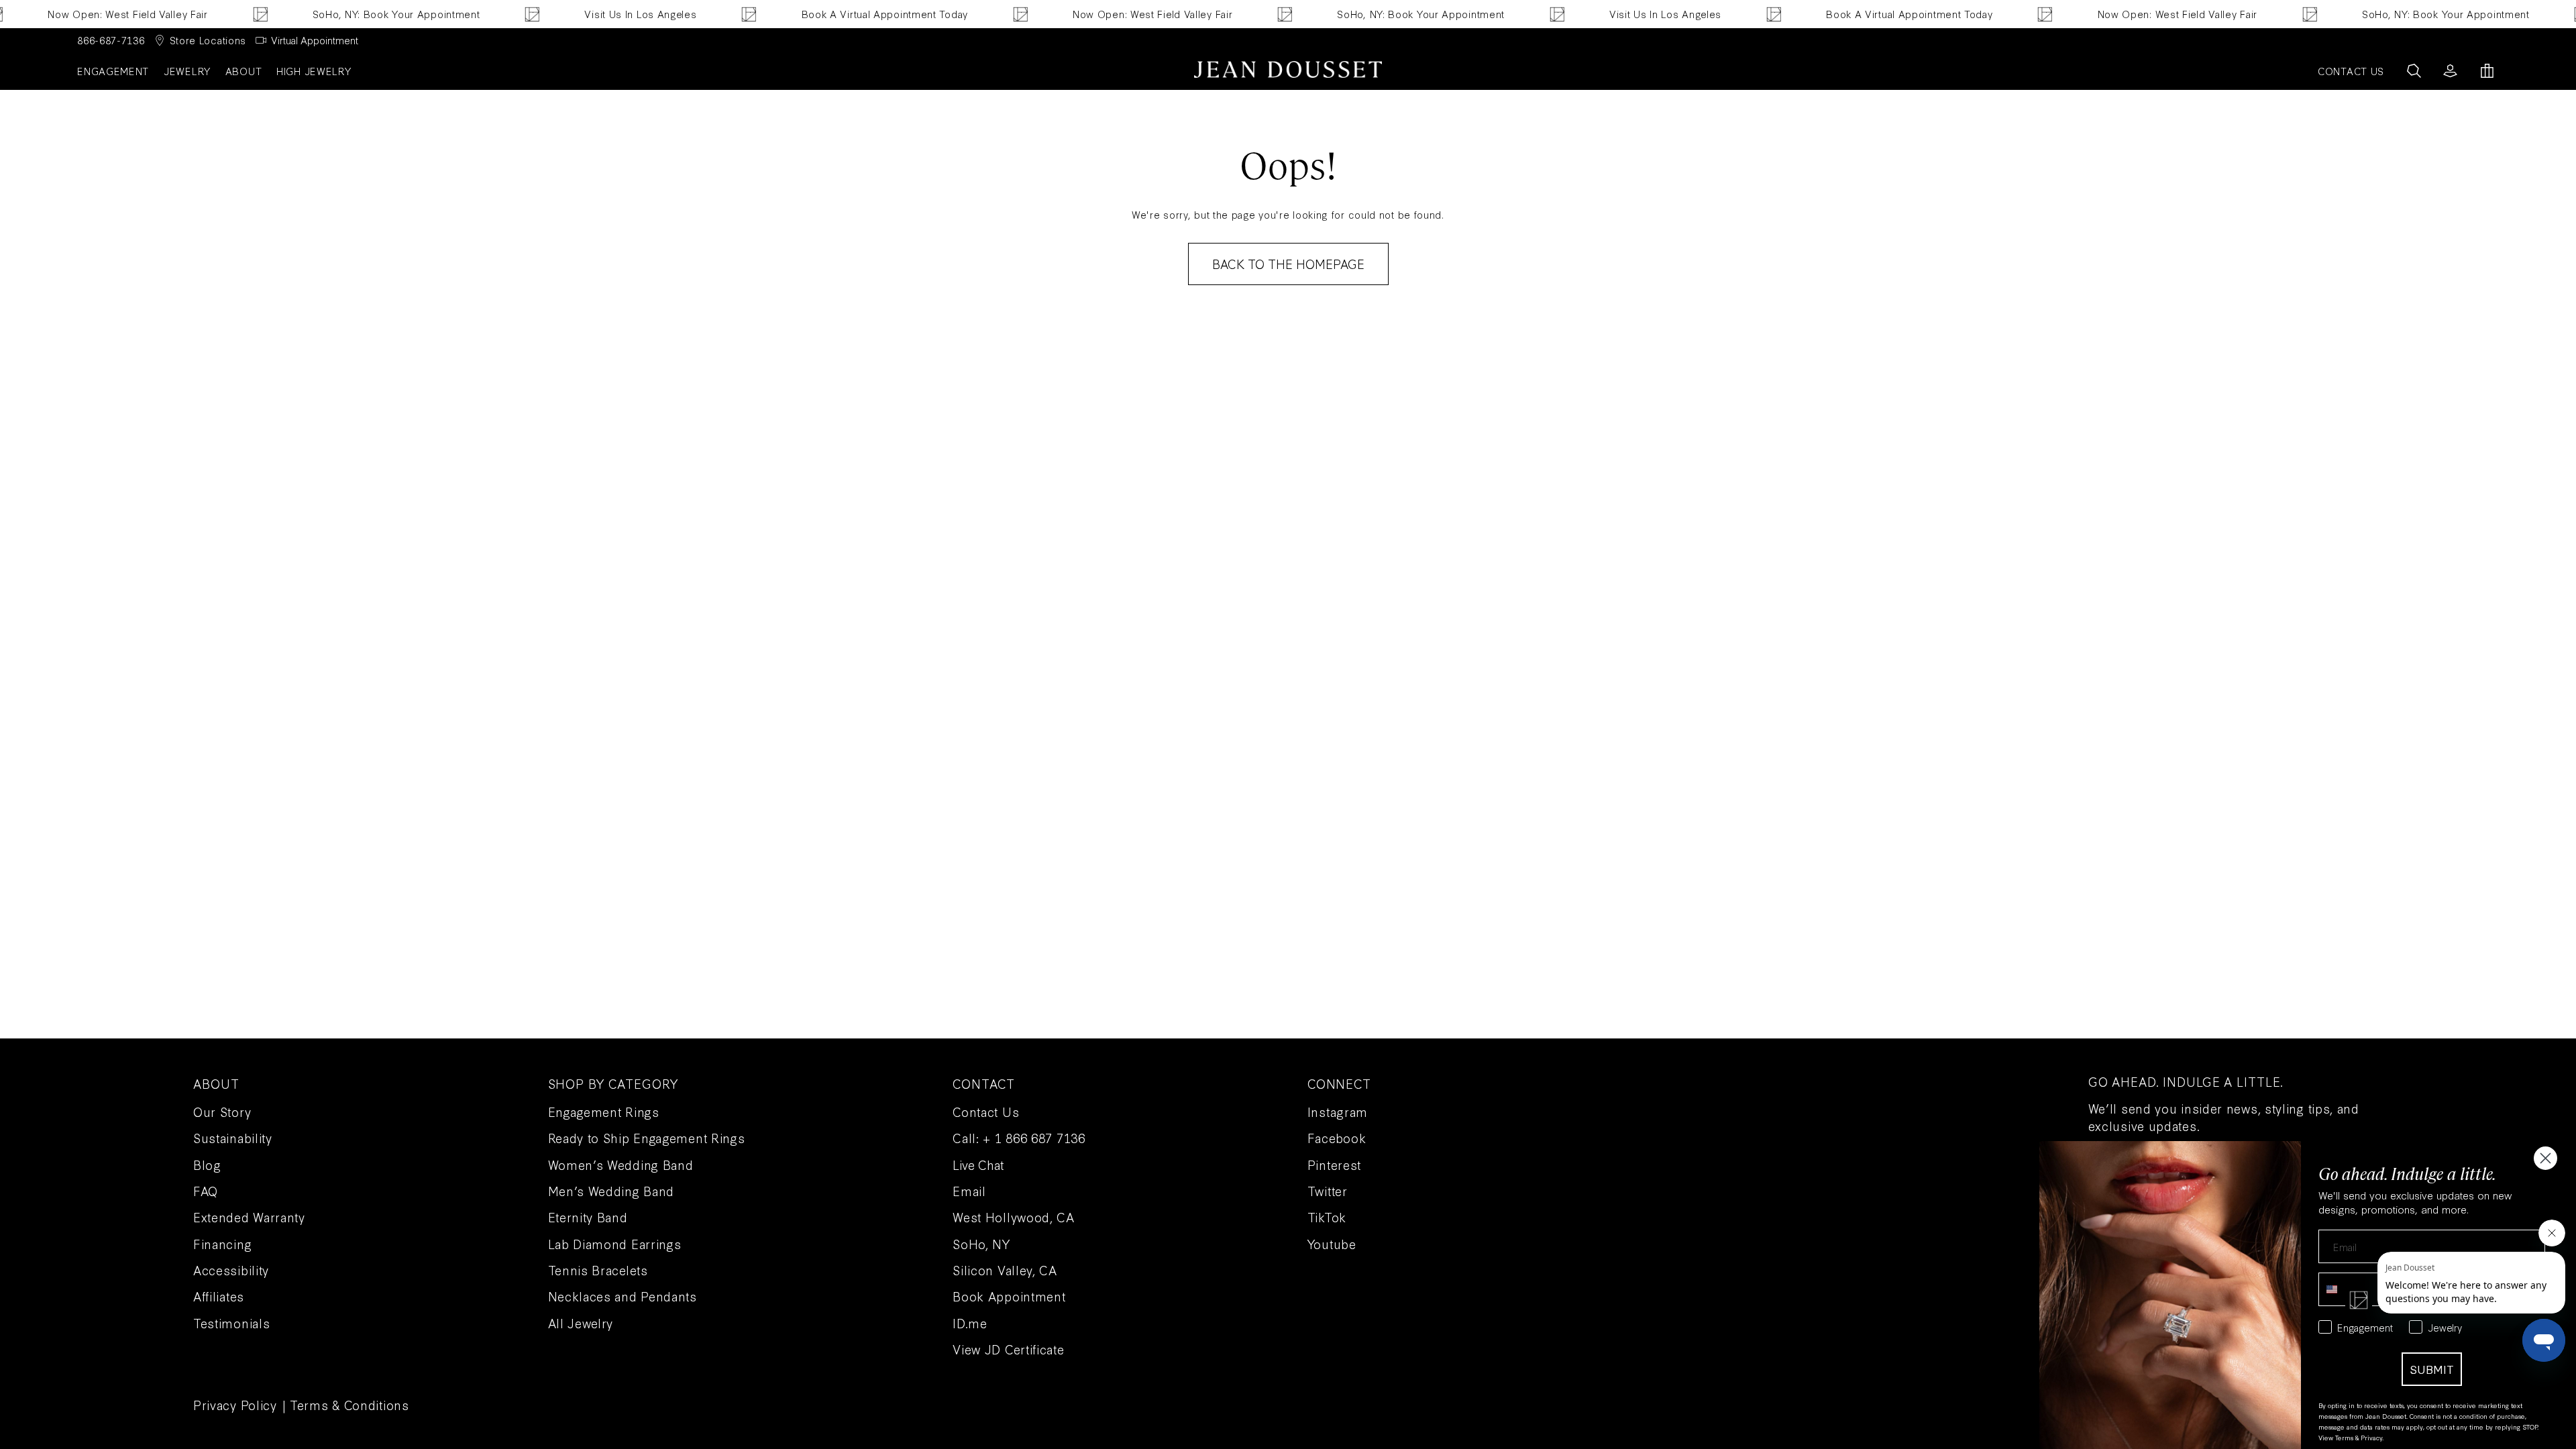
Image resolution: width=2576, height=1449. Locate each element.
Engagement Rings (604, 1112)
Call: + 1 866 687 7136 (1019, 1138)
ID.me (970, 1323)
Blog (207, 1165)
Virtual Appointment (315, 40)
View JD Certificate (1008, 1349)
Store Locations (208, 40)
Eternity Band (588, 1217)
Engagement (113, 71)
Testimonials (231, 1323)
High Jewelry (314, 71)
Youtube (1332, 1244)
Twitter (1328, 1191)
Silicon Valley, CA (1005, 1270)
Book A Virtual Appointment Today (844, 14)
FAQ (206, 1191)
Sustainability (233, 1138)
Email (969, 1191)
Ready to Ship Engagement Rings (647, 1138)
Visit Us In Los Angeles (600, 14)
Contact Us (986, 1112)
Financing (222, 1244)
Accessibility (231, 1270)
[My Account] (2450, 71)
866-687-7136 (111, 40)
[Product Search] (2414, 71)
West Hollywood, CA (1014, 1217)
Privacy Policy (235, 1405)
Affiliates (219, 1296)
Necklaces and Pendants (623, 1296)
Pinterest (1334, 1165)
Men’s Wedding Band (611, 1191)
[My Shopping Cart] (2487, 71)
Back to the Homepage (1288, 264)
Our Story (222, 1112)
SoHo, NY (981, 1244)
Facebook (1337, 1138)
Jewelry (187, 71)
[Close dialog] (2545, 1158)
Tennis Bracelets (598, 1270)
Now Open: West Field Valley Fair (87, 14)
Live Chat (978, 1165)
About (244, 71)
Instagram (1338, 1112)
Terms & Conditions (350, 1405)
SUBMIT (2432, 1369)
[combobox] (2343, 1289)
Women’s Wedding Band (621, 1165)
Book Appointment (1009, 1296)
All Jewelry (581, 1323)
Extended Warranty (249, 1217)
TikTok (1327, 1217)
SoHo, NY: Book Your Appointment (356, 14)
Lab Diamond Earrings (615, 1244)
